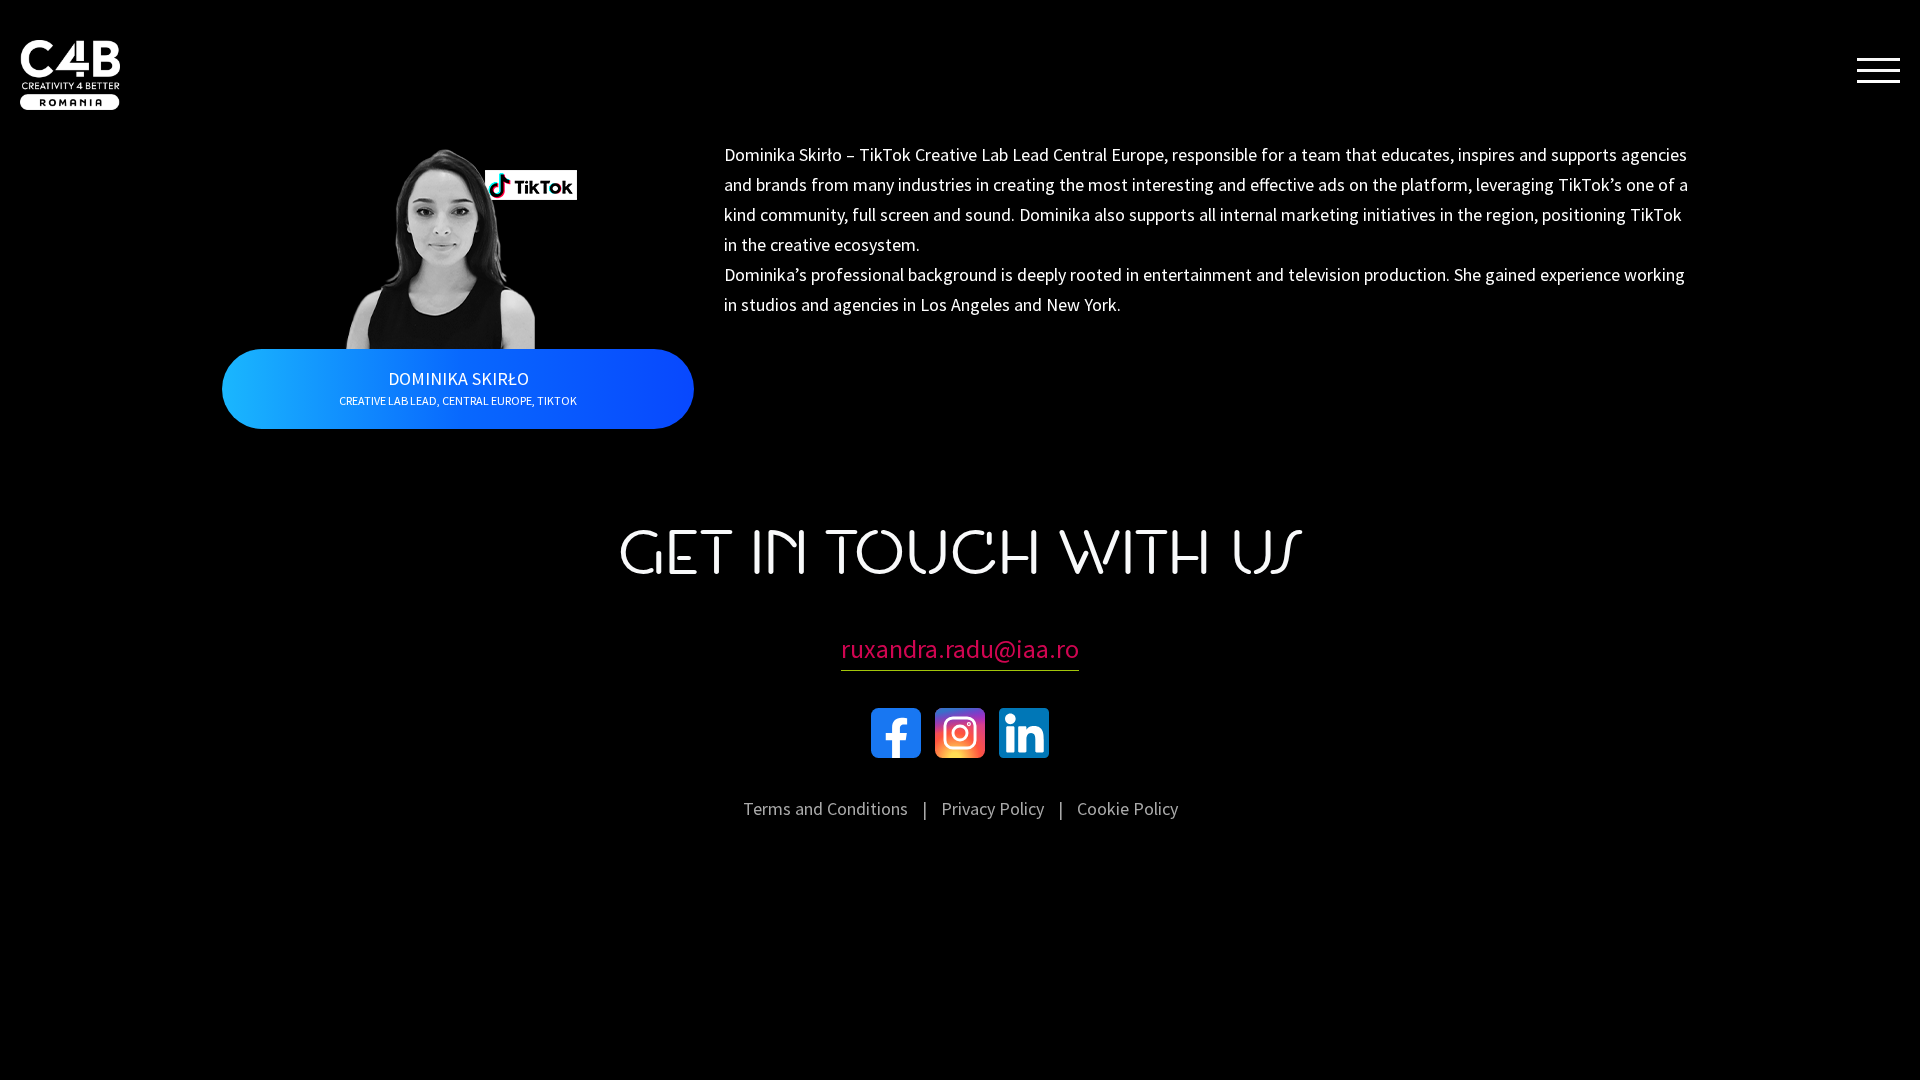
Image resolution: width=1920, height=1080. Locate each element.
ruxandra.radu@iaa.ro (960, 648)
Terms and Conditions (825, 808)
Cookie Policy (1127, 808)
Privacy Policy (992, 808)
